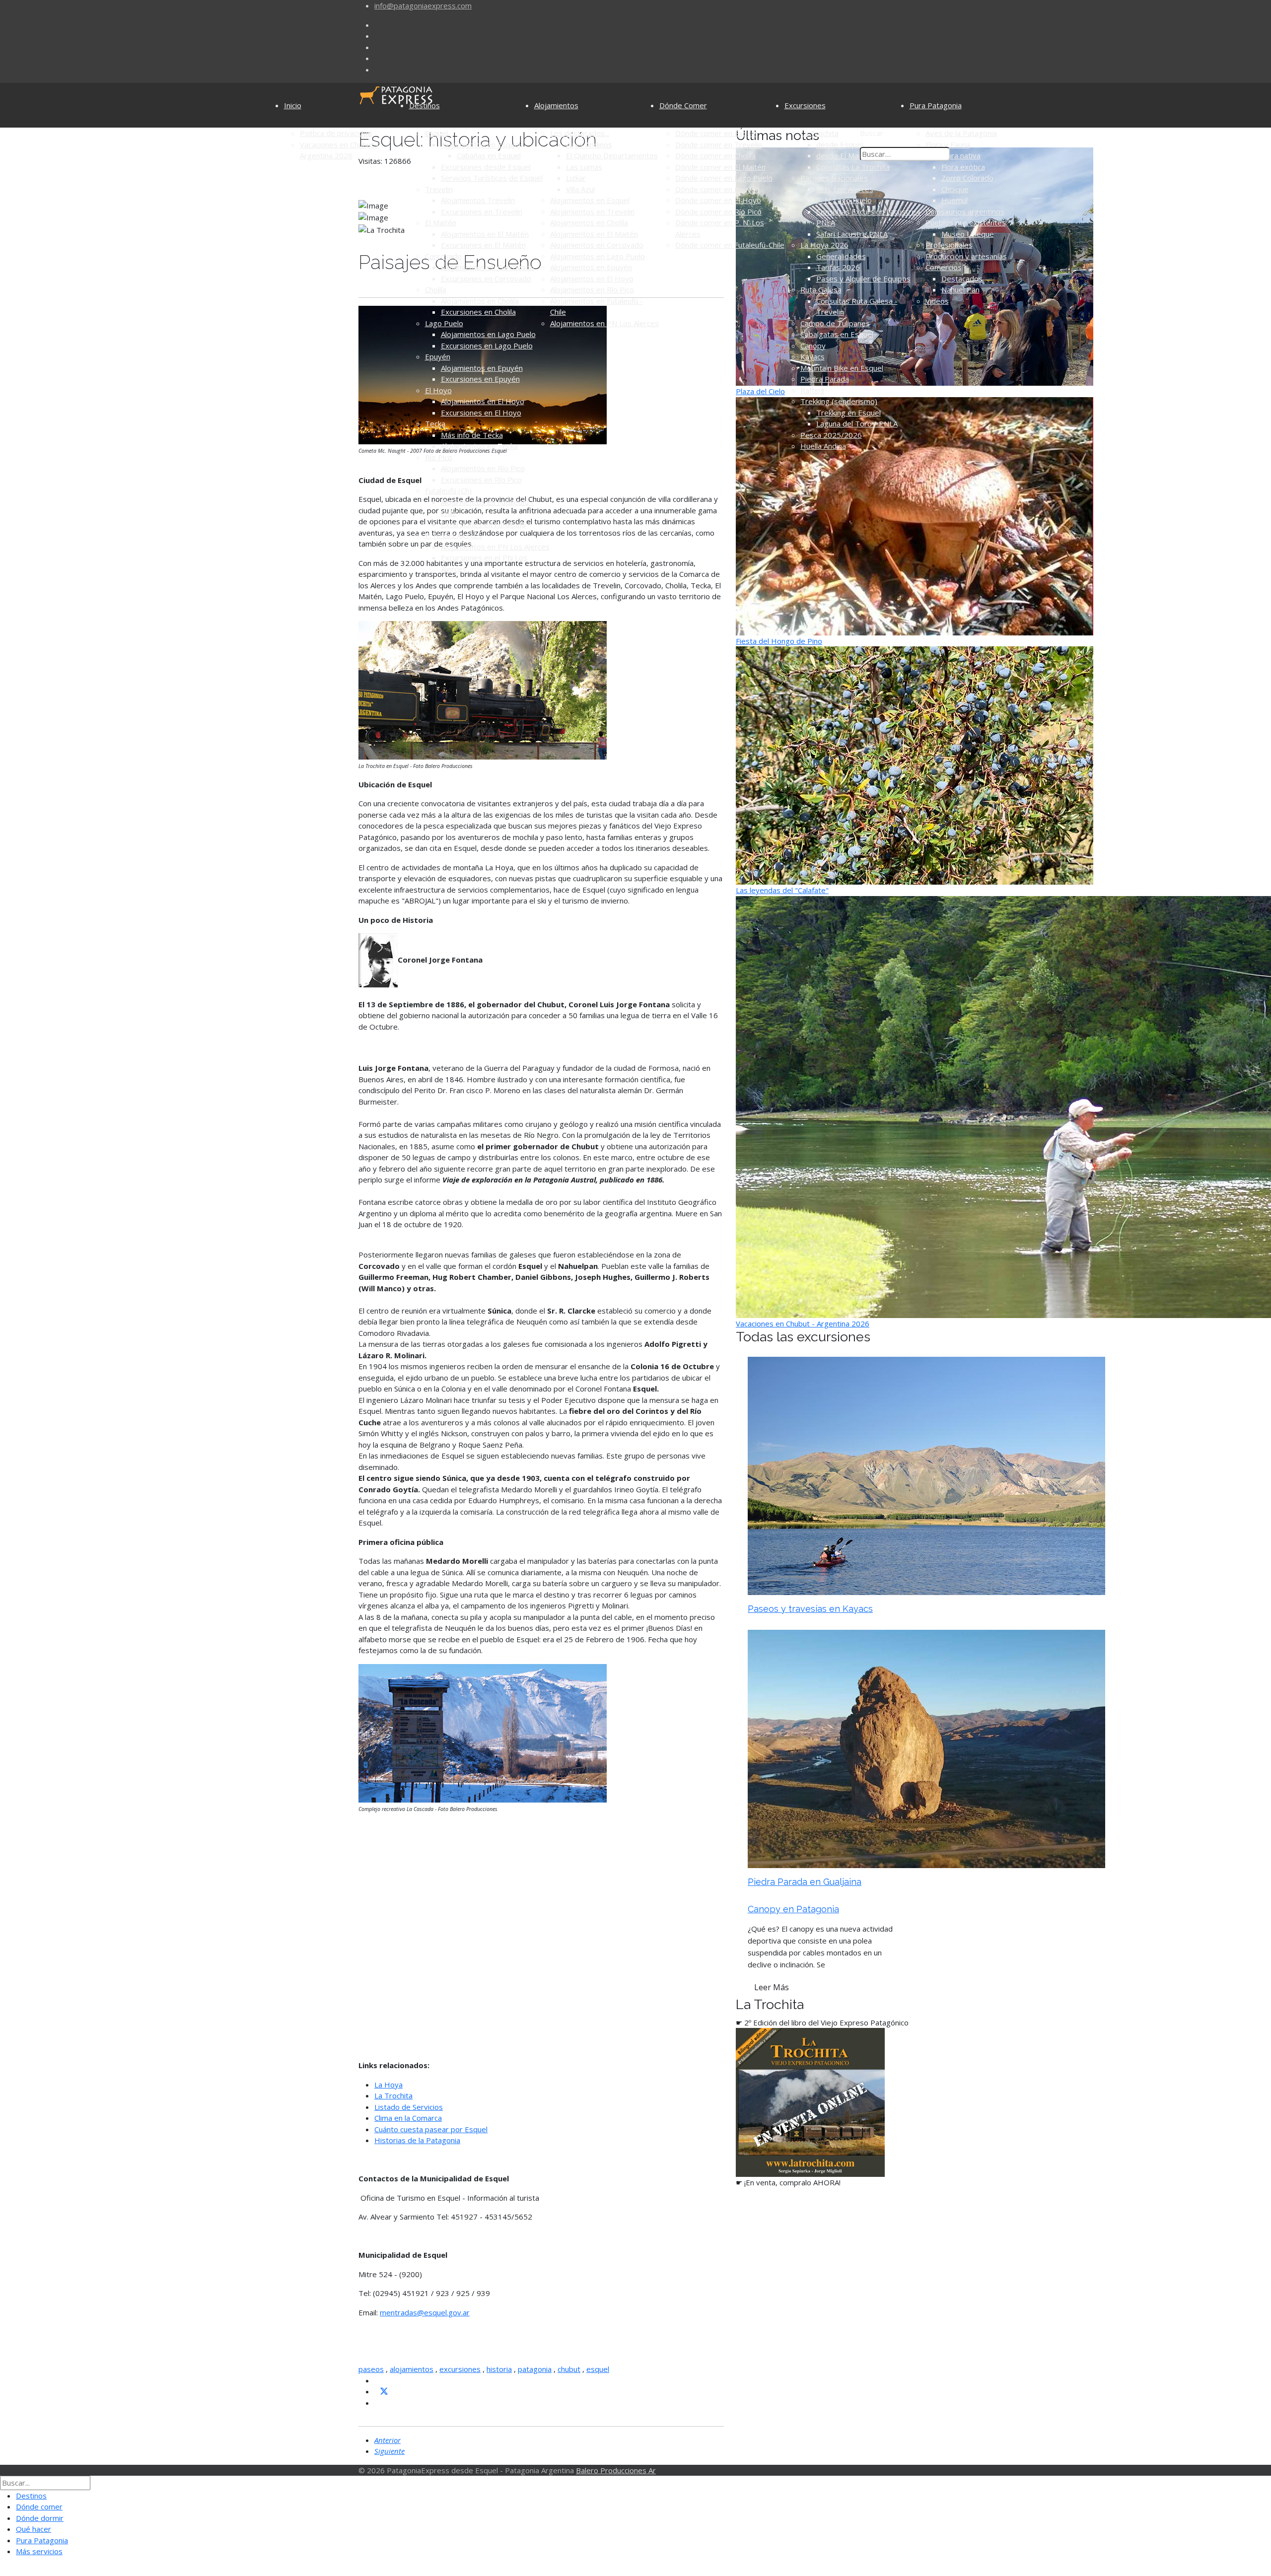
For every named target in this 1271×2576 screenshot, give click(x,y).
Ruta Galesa (821, 289)
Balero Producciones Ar (616, 2470)
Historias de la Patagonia (417, 2140)
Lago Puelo (444, 323)
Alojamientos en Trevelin (592, 211)
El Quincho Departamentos (612, 155)
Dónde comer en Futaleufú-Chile (730, 245)
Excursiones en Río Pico (481, 480)
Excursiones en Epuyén (480, 379)
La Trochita (819, 133)
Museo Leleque (968, 234)
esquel (598, 2369)
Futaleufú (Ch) (448, 490)
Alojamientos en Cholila (480, 301)
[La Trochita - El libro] (810, 2101)
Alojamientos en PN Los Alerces (495, 547)
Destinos (424, 105)
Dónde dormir (40, 2518)
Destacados (962, 278)
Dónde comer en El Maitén (720, 167)
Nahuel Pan (960, 289)
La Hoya (388, 2085)
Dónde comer (39, 2506)
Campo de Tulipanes (835, 323)
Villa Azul (580, 189)
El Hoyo (438, 390)
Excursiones (805, 105)
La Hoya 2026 (824, 245)
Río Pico (439, 457)
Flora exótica (963, 167)
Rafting (812, 390)
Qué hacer (34, 2529)
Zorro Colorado (967, 178)
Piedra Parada (825, 379)
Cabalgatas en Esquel (837, 334)
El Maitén (441, 222)
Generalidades (841, 256)
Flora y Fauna (948, 144)
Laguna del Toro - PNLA (857, 423)
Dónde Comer (683, 105)
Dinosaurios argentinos (965, 211)
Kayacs (812, 356)
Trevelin (439, 189)
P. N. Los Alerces (454, 535)
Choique (955, 189)
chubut (569, 2369)
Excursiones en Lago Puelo (487, 346)
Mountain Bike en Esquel (842, 368)
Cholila (436, 289)
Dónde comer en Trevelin (719, 144)
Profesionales (949, 245)
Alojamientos (556, 105)
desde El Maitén (844, 155)
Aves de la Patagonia (961, 133)
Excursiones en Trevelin (482, 211)
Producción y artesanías (966, 256)
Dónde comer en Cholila (715, 155)
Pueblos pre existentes (966, 222)
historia (499, 2369)
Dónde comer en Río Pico (718, 211)
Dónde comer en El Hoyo (718, 200)
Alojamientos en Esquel (481, 144)
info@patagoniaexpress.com (423, 5)
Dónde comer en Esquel (716, 133)
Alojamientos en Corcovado (488, 267)
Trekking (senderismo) (839, 401)
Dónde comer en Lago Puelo (724, 178)
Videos (937, 301)
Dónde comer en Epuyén (717, 189)
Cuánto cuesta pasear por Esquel (431, 2129)
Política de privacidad (336, 133)
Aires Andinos (589, 144)
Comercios (944, 267)
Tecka (435, 423)
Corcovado (443, 256)
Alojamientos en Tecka (479, 446)
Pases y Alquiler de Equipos (863, 278)
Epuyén (438, 356)
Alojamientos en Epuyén (482, 368)
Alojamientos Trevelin (478, 200)
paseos (371, 2369)
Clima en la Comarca (408, 2118)
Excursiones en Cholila (478, 312)
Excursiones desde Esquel (486, 167)
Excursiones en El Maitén (483, 245)
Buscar (872, 133)
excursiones (460, 2369)
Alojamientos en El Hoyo (483, 401)
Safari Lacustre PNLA (852, 234)
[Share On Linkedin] (378, 2403)
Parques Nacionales (834, 178)
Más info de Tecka (472, 435)
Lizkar (576, 178)
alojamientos (412, 2369)
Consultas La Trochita (853, 167)
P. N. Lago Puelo (844, 200)
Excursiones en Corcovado (486, 278)
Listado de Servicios (409, 2107)
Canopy (813, 346)
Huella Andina (823, 446)
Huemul (954, 200)
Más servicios (39, 2551)
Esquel (436, 133)
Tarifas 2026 (838, 267)
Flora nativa (961, 155)
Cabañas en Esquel (489, 155)
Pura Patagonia (936, 105)
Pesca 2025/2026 (831, 435)
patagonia (535, 2369)
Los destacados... (580, 133)
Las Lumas (584, 167)
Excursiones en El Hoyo (481, 413)
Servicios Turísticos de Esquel (492, 178)
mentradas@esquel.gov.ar (425, 2312)
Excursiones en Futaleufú (483, 524)
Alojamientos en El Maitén (485, 234)
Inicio (293, 105)
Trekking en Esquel (848, 413)
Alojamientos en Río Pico (483, 468)
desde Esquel (840, 144)
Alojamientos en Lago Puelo (488, 334)
